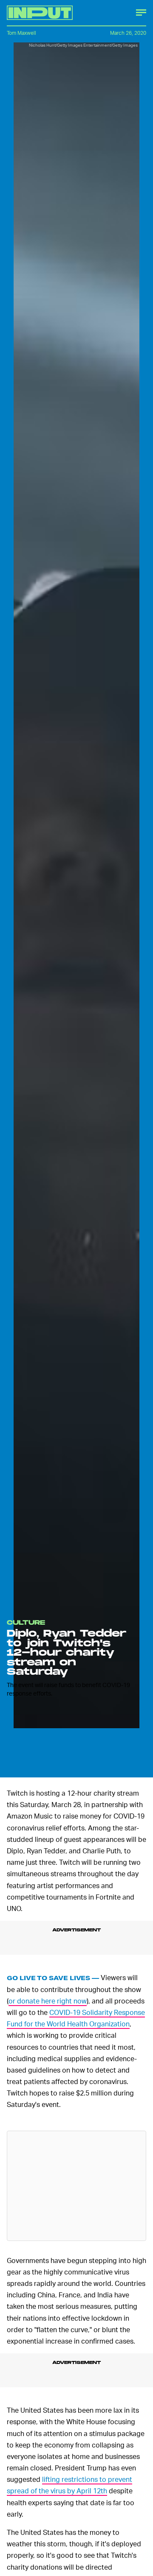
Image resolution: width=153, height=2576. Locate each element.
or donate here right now (48, 2001)
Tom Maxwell (21, 33)
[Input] (40, 13)
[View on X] (76, 2186)
